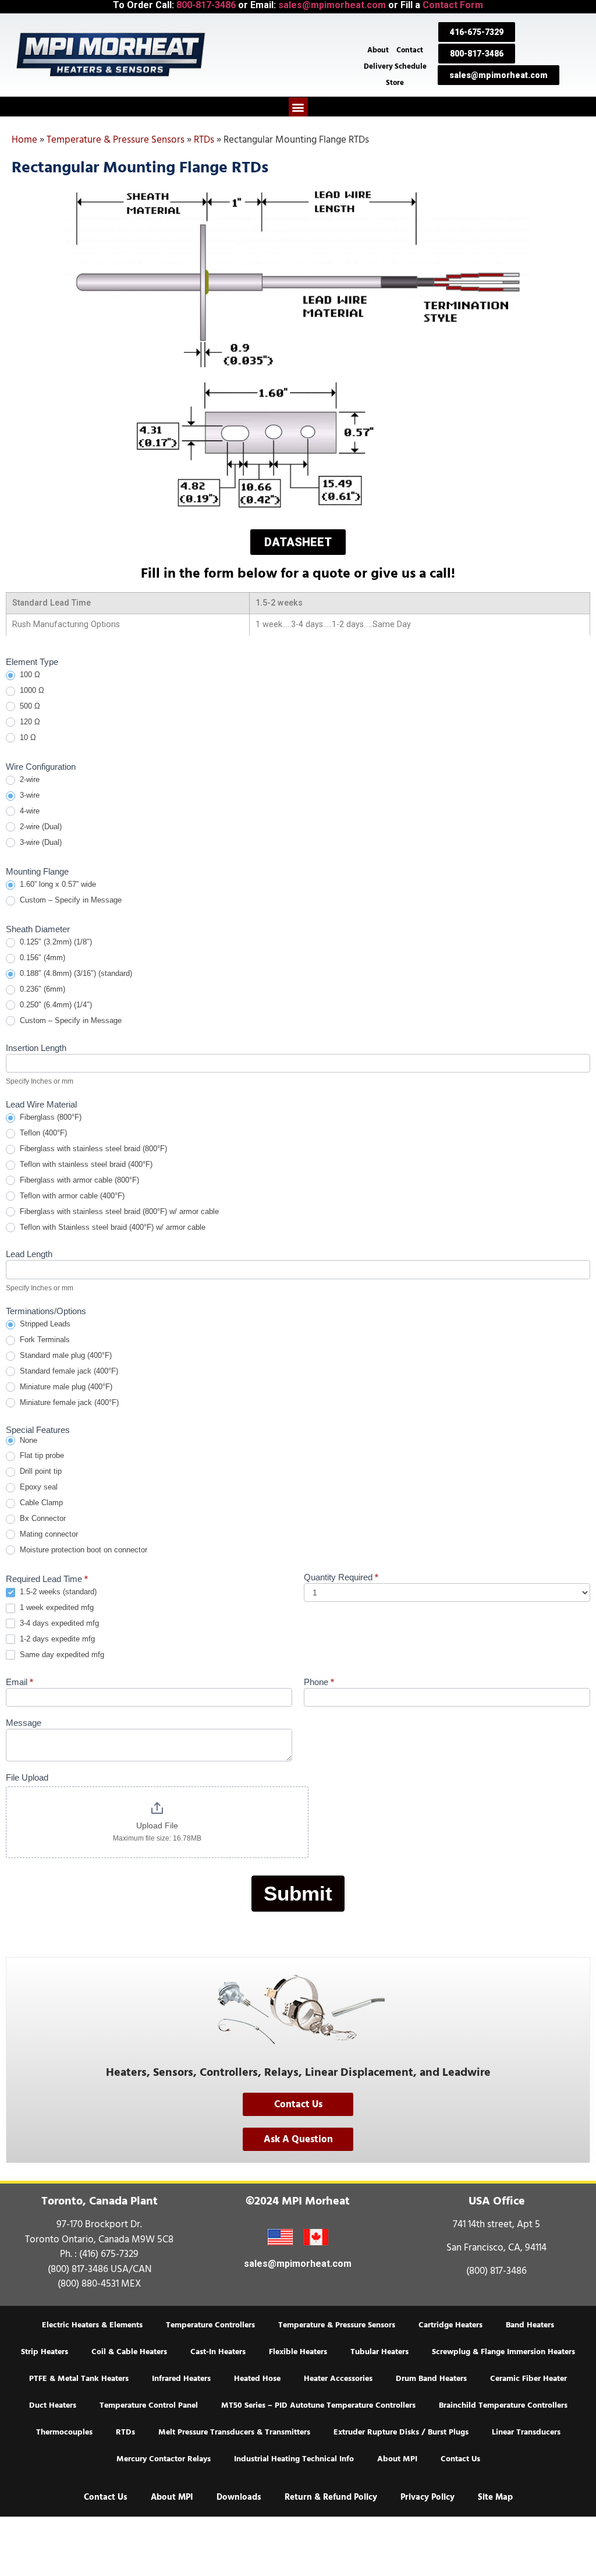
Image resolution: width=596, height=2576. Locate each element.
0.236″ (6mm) (41, 989)
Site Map (495, 2497)
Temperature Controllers (210, 2325)
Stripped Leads (44, 1324)
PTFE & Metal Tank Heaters (79, 2379)
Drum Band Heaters (431, 2379)
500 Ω (29, 706)
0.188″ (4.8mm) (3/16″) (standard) (75, 973)
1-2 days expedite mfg (56, 1639)
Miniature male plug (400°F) (65, 1387)
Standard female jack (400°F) (68, 1371)
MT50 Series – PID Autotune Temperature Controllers (318, 2405)
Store (395, 83)
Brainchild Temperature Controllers (503, 2405)
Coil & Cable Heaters (129, 2352)
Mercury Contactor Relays (164, 2459)
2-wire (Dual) (40, 827)
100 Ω (29, 675)
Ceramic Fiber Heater (528, 2379)
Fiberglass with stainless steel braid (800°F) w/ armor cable (118, 1211)
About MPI (397, 2459)
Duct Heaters (53, 2405)
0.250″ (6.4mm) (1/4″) (55, 1005)
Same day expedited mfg (61, 1655)
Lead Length (29, 1254)
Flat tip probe (41, 1455)
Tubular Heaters (379, 2352)
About (378, 50)
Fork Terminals (44, 1340)
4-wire (29, 811)
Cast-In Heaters (218, 2352)
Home (24, 140)
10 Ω (27, 737)
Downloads (239, 2497)
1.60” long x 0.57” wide (57, 884)
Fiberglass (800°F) (49, 1117)
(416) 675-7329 (109, 2254)
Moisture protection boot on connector (82, 1550)
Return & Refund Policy (331, 2497)
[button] (298, 107)
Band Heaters (530, 2325)
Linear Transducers (526, 2432)
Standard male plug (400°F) (65, 1355)
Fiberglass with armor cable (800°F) (78, 1180)
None (27, 1440)
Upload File (157, 1825)
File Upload (27, 1778)
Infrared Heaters (181, 2379)
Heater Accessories (338, 2379)
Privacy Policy (428, 2497)
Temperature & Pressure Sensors (116, 140)
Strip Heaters (45, 2352)
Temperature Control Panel (149, 2405)
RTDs (204, 140)
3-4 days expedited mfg (58, 1623)
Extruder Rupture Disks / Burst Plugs (401, 2432)
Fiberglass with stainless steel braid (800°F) (92, 1149)
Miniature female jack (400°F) (68, 1402)
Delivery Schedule (395, 66)
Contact (410, 50)
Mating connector (48, 1534)
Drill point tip (40, 1471)
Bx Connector (42, 1518)
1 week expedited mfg (56, 1607)
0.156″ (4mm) (41, 958)
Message (24, 1723)
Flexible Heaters (298, 2352)
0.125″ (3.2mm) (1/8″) (55, 942)
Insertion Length (36, 1048)
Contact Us (460, 2459)
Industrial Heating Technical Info (294, 2459)
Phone (319, 1682)
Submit (298, 1893)
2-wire (29, 779)
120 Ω (29, 722)
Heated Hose (257, 2379)
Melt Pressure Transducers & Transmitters (234, 2432)
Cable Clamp (40, 1503)
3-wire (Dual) (40, 842)
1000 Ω (31, 690)
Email (19, 1682)
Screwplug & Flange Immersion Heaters (503, 2352)
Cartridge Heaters (450, 2325)
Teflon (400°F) (42, 1133)
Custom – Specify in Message (70, 900)
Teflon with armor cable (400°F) (71, 1196)
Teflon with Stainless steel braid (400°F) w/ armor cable (111, 1227)
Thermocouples (64, 2432)
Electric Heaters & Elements (92, 2325)
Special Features (38, 1430)
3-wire (29, 795)
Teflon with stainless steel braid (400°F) (85, 1164)
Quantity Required (341, 1577)
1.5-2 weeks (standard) (57, 1592)
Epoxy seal (38, 1487)
